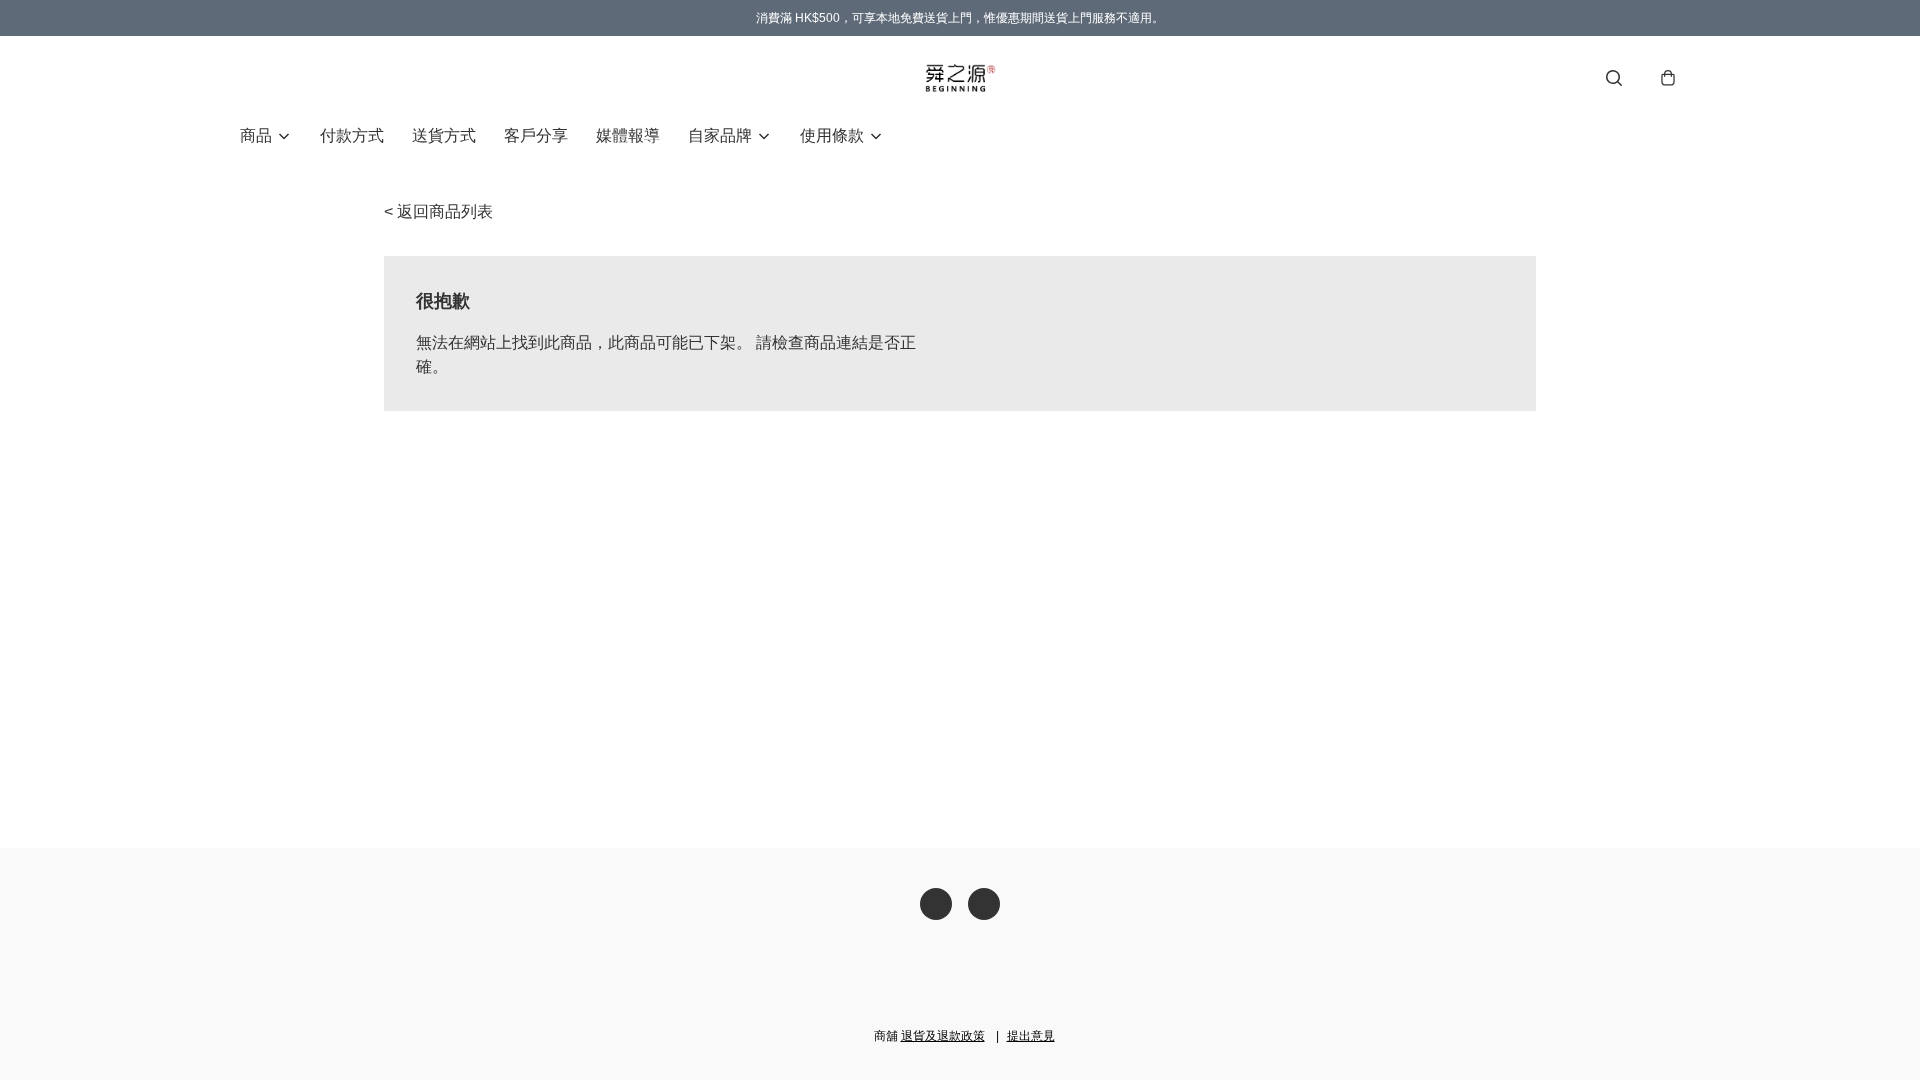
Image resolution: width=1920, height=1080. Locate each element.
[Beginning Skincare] (960, 78)
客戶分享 (536, 135)
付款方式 (352, 135)
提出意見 (1031, 1036)
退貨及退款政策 (943, 1036)
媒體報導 (628, 135)
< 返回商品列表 (438, 211)
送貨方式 (444, 135)
